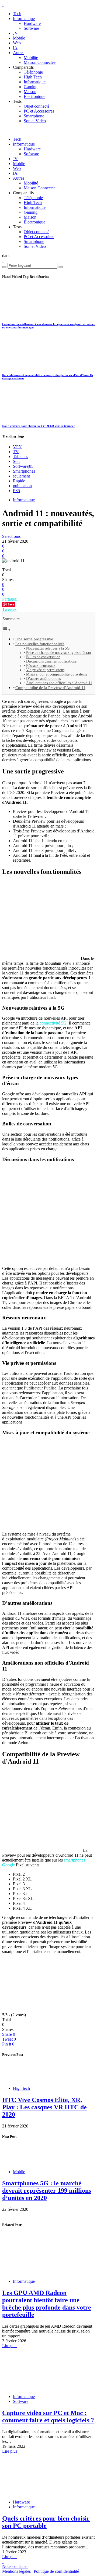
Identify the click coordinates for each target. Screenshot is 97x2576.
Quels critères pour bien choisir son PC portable (46, 2522)
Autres (19, 53)
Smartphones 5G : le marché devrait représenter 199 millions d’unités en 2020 (47, 2190)
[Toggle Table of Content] (6, 630)
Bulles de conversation (43, 657)
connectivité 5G (53, 1023)
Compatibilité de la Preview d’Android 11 (50, 688)
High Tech (33, 77)
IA (15, 48)
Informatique (24, 19)
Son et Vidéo (35, 121)
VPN (17, 447)
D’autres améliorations (43, 679)
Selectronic (12, 536)
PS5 (16, 491)
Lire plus (10, 2346)
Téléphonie (33, 72)
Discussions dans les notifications (51, 661)
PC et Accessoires (39, 111)
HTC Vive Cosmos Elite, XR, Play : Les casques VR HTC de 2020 (44, 2107)
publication (22, 486)
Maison (30, 92)
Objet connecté (37, 106)
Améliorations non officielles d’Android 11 (59, 683)
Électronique (34, 96)
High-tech (21, 2088)
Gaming (31, 87)
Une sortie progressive (34, 639)
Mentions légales (16, 2571)
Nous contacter (15, 2566)
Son (16, 461)
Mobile (19, 38)
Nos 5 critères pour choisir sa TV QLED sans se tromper (39, 426)
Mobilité (31, 57)
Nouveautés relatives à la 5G (48, 648)
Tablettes (20, 457)
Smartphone (34, 116)
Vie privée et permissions (45, 670)
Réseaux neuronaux (41, 666)
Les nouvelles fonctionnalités (40, 644)
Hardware (32, 23)
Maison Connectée (40, 62)
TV (16, 452)
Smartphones (24, 471)
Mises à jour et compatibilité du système (57, 674)
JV (15, 33)
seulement (21, 476)
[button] (6, 256)
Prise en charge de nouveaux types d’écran (58, 653)
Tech (17, 14)
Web (17, 43)
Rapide (19, 481)
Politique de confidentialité (56, 2571)
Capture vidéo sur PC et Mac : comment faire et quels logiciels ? (48, 2417)
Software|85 (23, 466)
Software (31, 28)
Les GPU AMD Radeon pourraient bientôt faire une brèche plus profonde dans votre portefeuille (47, 2304)
